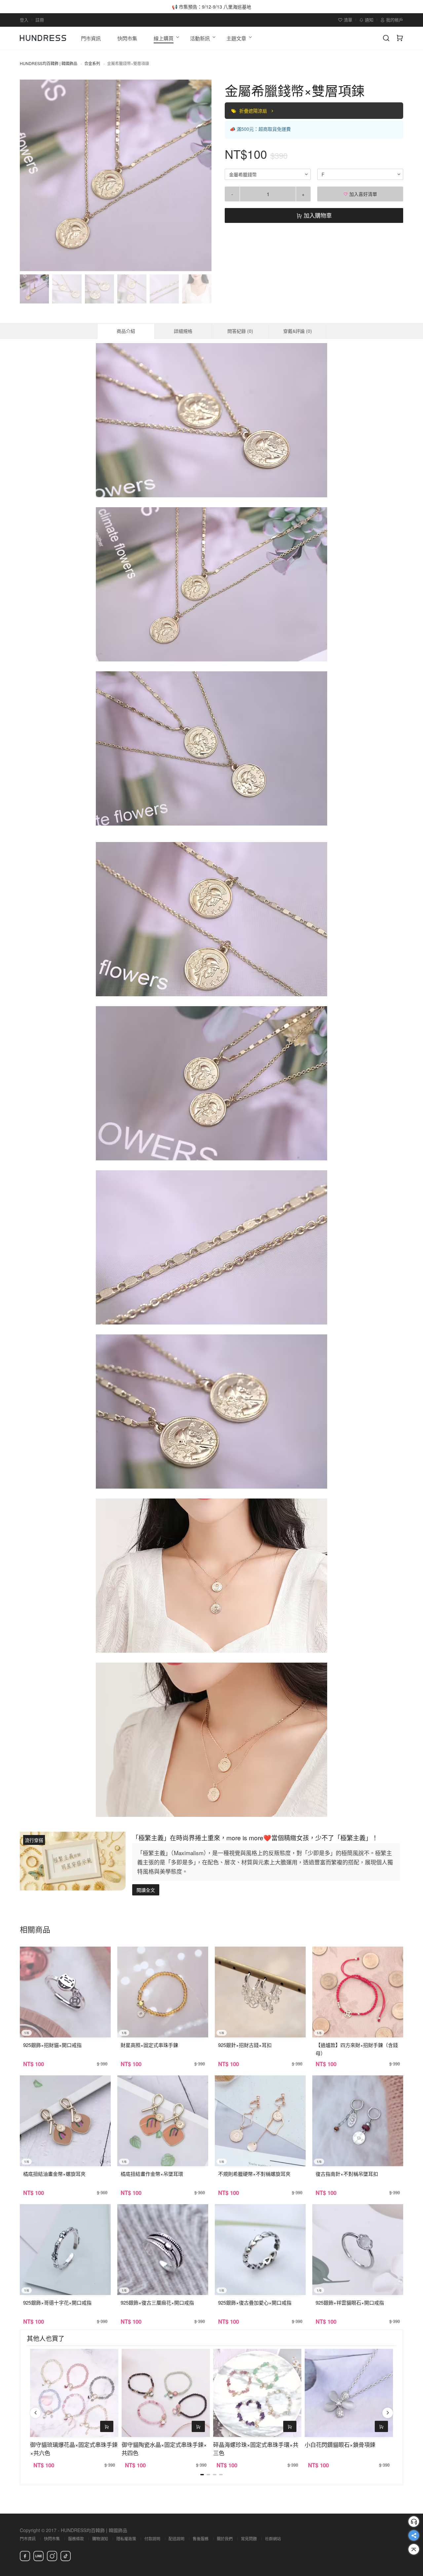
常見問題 (249, 2539)
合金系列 (92, 63)
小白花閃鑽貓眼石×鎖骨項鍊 (340, 2444)
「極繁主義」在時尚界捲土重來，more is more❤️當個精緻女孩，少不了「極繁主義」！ (255, 1837)
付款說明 (152, 2539)
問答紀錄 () (240, 331)
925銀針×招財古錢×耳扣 (245, 2045)
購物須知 (100, 2539)
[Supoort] (414, 2522)
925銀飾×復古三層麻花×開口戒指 (157, 2302)
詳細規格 (183, 331)
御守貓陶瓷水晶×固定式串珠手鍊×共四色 (164, 2449)
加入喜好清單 (363, 194)
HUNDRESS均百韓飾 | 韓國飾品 (49, 63)
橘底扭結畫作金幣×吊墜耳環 (152, 2174)
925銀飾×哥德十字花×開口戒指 (57, 2302)
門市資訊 (28, 2539)
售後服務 (201, 2539)
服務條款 (76, 2539)
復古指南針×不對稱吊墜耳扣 (347, 2174)
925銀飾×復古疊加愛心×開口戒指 (255, 2302)
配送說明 (176, 2539)
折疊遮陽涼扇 (254, 111)
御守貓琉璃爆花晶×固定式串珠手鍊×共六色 (74, 2449)
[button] (30, 175)
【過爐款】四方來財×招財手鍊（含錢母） (357, 2049)
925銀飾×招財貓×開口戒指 (52, 2045)
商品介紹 (126, 331)
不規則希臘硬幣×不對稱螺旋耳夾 (254, 2174)
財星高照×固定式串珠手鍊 (149, 2045)
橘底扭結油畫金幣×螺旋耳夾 (54, 2174)
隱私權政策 (126, 2539)
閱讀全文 (146, 1890)
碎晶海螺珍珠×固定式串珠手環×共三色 (256, 2449)
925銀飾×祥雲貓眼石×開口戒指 (350, 2302)
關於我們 (225, 2539)
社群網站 (273, 2539)
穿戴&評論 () (298, 331)
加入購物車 (317, 215)
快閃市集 (52, 2539)
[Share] (414, 2535)
